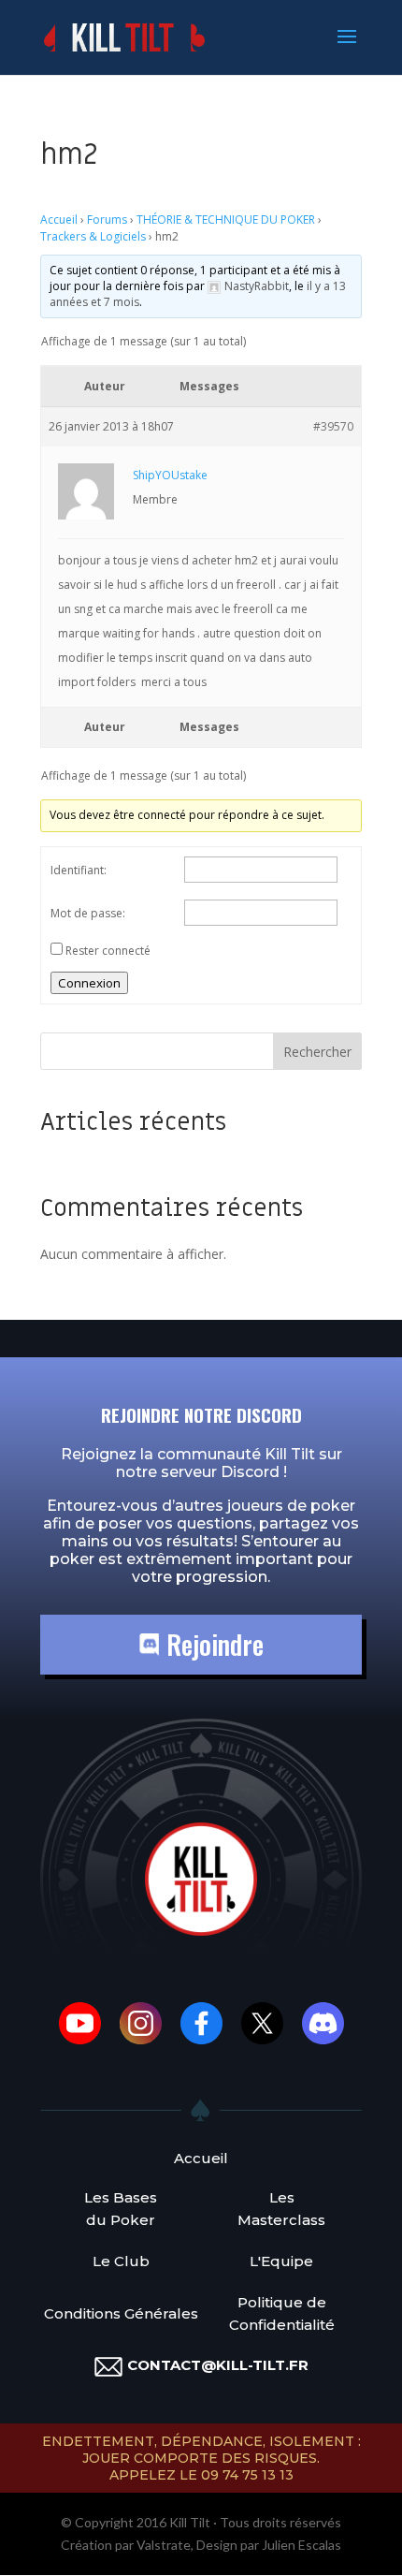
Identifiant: (79, 870)
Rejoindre (212, 1644)
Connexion (89, 983)
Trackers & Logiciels (93, 236)
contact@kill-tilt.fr (218, 2365)
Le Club (121, 2261)
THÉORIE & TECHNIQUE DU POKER (226, 220)
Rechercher (317, 1052)
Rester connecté (108, 951)
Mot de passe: (88, 913)
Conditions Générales (121, 2313)
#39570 (333, 426)
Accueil (59, 220)
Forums (107, 220)
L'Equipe (281, 2261)
